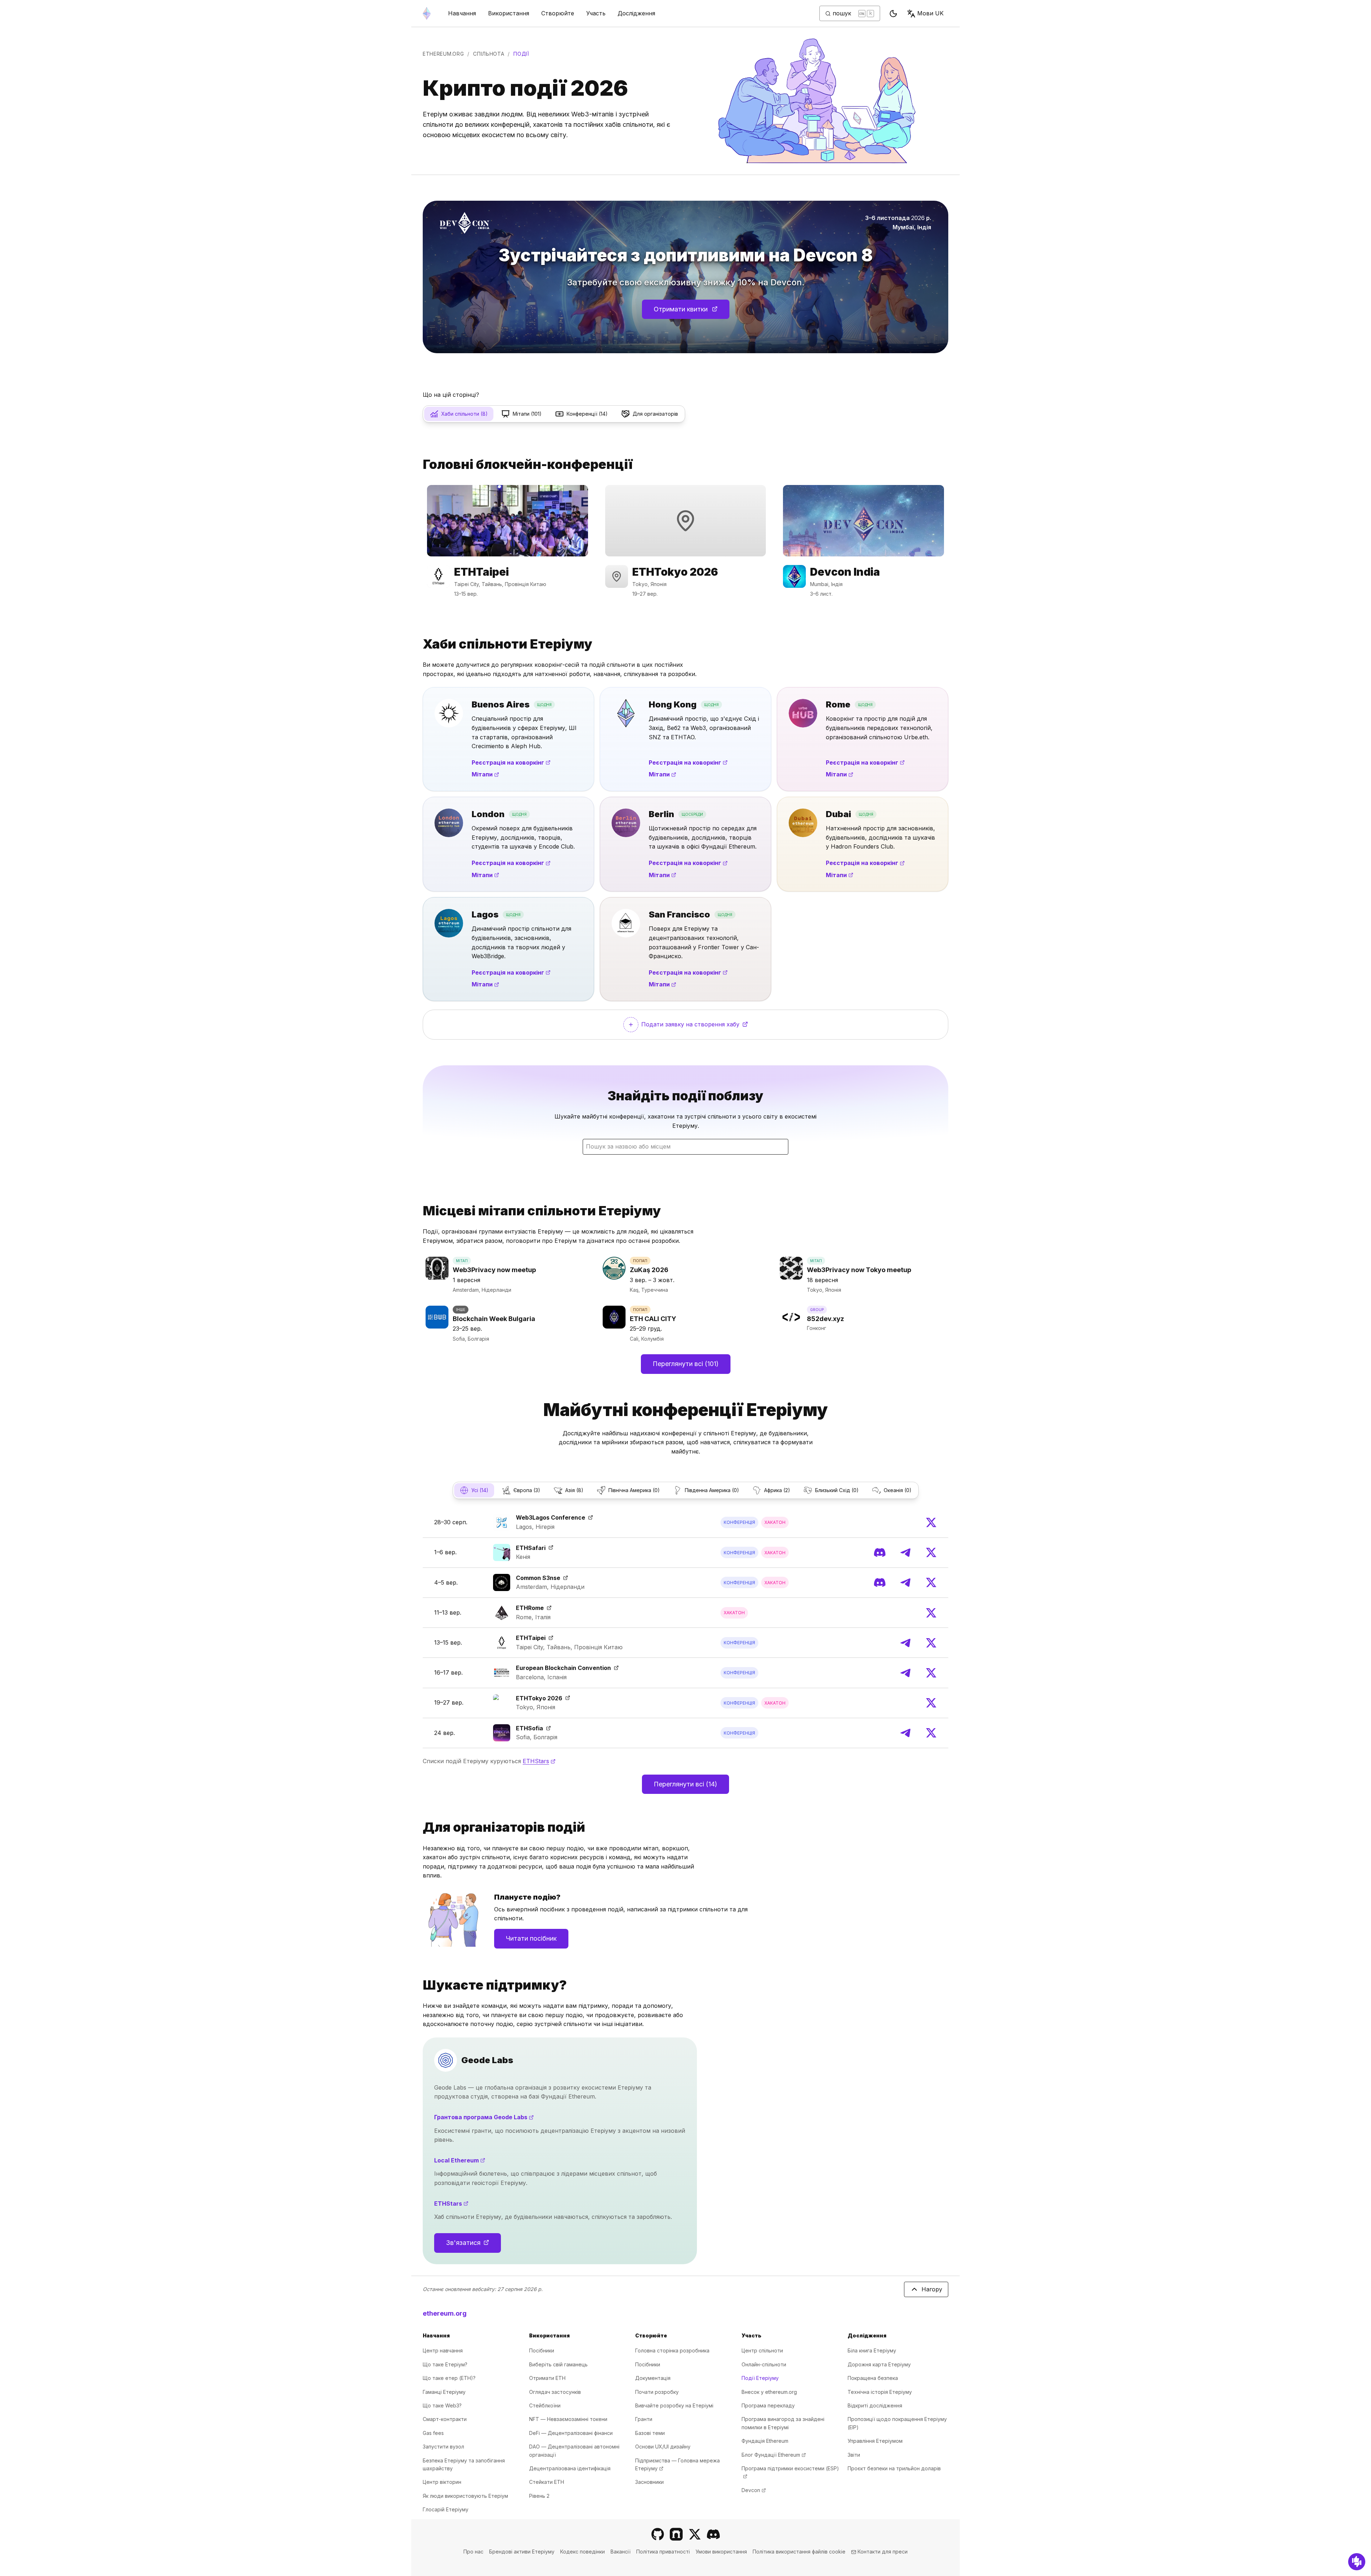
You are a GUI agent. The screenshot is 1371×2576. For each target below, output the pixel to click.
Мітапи (485, 774)
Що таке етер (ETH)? (449, 2378)
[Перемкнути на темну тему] (893, 14)
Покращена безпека (873, 2378)
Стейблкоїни (545, 2405)
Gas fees (433, 2433)
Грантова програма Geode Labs (529, 2117)
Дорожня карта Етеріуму (879, 2364)
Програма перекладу (768, 2405)
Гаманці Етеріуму (444, 2392)
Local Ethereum (505, 2160)
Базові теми (650, 2433)
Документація (653, 2378)
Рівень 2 (539, 2496)
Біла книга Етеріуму (872, 2350)
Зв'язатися (473, 2245)
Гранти (644, 2419)
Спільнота (489, 54)
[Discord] (880, 1552)
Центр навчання (443, 2350)
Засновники (649, 2482)
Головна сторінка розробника (672, 2350)
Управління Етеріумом (875, 2441)
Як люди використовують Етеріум (465, 2496)
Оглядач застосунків (555, 2392)
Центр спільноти (762, 2350)
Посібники (542, 2350)
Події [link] (521, 54)
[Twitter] (931, 1522)
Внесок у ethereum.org (769, 2392)
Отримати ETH (547, 2378)
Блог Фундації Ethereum (774, 2455)
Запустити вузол (443, 2447)
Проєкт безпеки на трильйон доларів (894, 2468)
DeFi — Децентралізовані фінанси (571, 2433)
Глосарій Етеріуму (446, 2509)
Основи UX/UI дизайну (663, 2447)
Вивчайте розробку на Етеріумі (674, 2405)
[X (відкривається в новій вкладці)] (695, 2534)
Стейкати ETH (547, 2482)
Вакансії (621, 2552)
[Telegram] (905, 1552)
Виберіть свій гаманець (558, 2364)
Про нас (473, 2552)
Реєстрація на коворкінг (511, 762)
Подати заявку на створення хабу (710, 1026)
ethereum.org (443, 54)
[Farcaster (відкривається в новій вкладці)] (676, 2534)
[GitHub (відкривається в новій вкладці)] (658, 2534)
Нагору (932, 2289)
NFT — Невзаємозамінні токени (568, 2419)
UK (930, 13)
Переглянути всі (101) (686, 1364)
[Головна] (427, 13)
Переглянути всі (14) (685, 1784)
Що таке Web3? (442, 2405)
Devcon (754, 2490)
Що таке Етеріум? (445, 2364)
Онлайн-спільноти (764, 2364)
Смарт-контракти (445, 2419)
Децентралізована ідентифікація (570, 2468)
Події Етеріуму (760, 2378)
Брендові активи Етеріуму (522, 2552)
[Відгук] (1357, 2562)
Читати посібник (531, 1938)
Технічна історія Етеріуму (880, 2392)
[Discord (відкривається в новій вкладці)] (713, 2534)
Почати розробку (657, 2392)
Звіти (854, 2455)
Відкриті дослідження (875, 2405)
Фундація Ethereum (765, 2441)
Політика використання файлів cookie (799, 2552)
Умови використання (721, 2552)
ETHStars (539, 1761)
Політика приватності (663, 2552)
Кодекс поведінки (582, 2552)
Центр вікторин (442, 2482)
